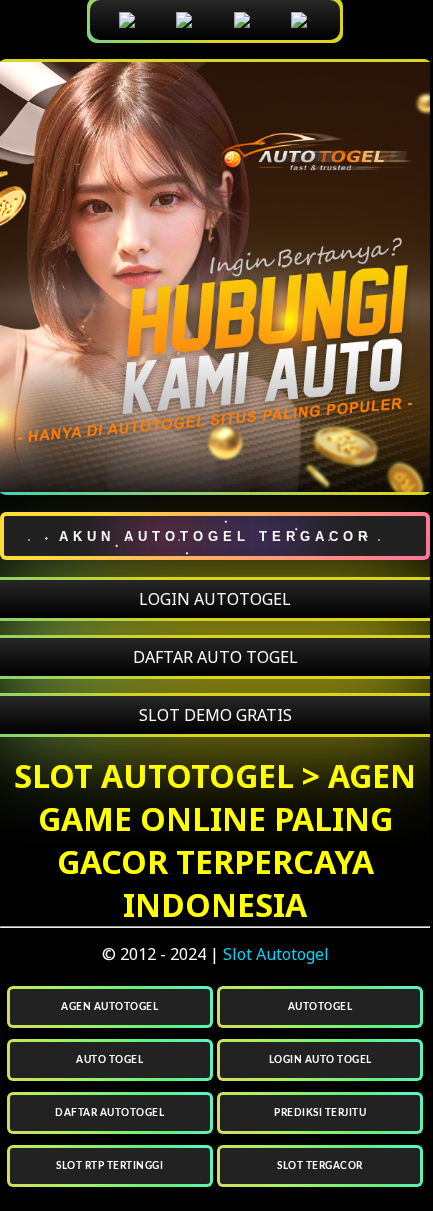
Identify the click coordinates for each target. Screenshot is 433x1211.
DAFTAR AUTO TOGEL (215, 657)
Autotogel (320, 1007)
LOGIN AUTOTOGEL (215, 599)
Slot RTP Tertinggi (109, 1166)
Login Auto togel (320, 1060)
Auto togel (109, 1060)
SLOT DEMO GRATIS (215, 715)
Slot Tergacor (320, 1166)
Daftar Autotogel (109, 1113)
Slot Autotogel (276, 954)
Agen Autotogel (109, 1007)
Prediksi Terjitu (320, 1113)
